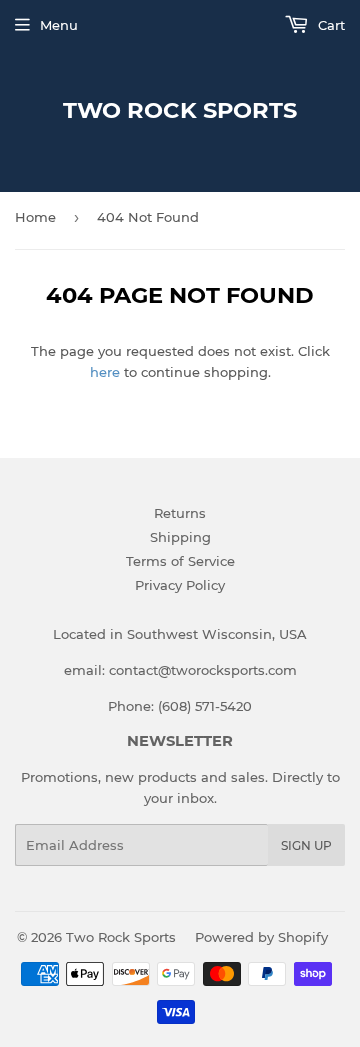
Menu (59, 25)
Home (35, 217)
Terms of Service (180, 561)
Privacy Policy (180, 585)
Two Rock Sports (180, 110)
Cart (329, 25)
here (105, 372)
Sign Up (306, 845)
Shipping (180, 537)
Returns (180, 513)
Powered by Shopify (261, 937)
